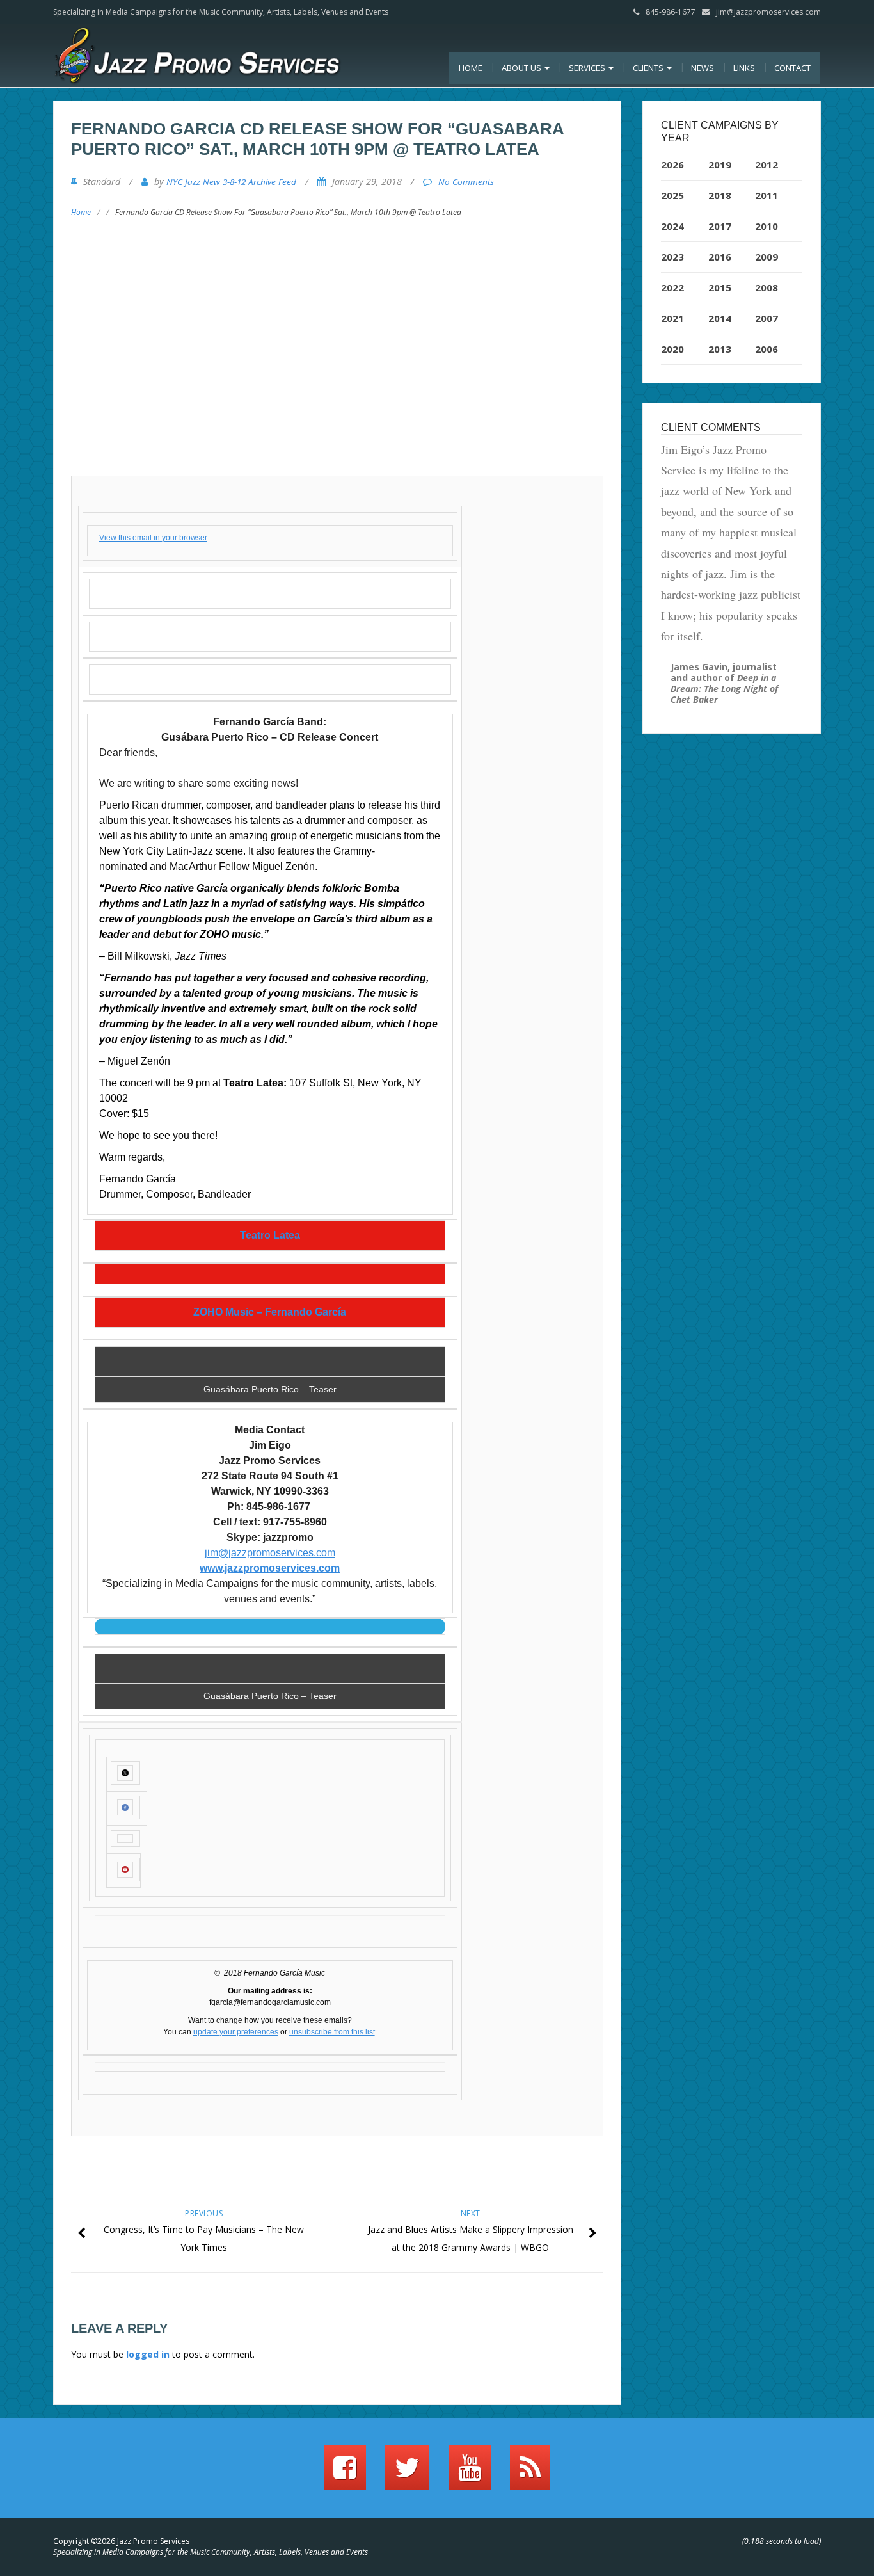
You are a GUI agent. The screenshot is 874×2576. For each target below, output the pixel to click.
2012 (767, 165)
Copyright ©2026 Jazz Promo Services (121, 2541)
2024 (672, 226)
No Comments (466, 182)
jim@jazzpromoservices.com (768, 12)
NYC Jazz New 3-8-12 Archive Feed (231, 182)
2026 (672, 165)
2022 (672, 287)
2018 (720, 195)
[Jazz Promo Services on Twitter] (407, 2474)
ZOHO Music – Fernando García (270, 1312)
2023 (672, 257)
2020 (672, 349)
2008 (767, 287)
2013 (720, 349)
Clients (649, 68)
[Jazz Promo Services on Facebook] (345, 2474)
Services (588, 68)
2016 (720, 257)
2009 (767, 257)
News (703, 68)
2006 (767, 349)
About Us (522, 68)
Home (471, 68)
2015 (720, 287)
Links (744, 68)
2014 (720, 318)
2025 (672, 195)
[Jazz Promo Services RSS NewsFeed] (530, 2474)
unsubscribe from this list (332, 2032)
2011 (767, 195)
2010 (767, 226)
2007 (767, 318)
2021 (672, 318)
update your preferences (236, 2032)
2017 (720, 226)
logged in (148, 2354)
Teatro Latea (270, 1236)
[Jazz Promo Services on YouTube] (470, 2474)
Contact (792, 68)
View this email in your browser (153, 538)
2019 (720, 165)
